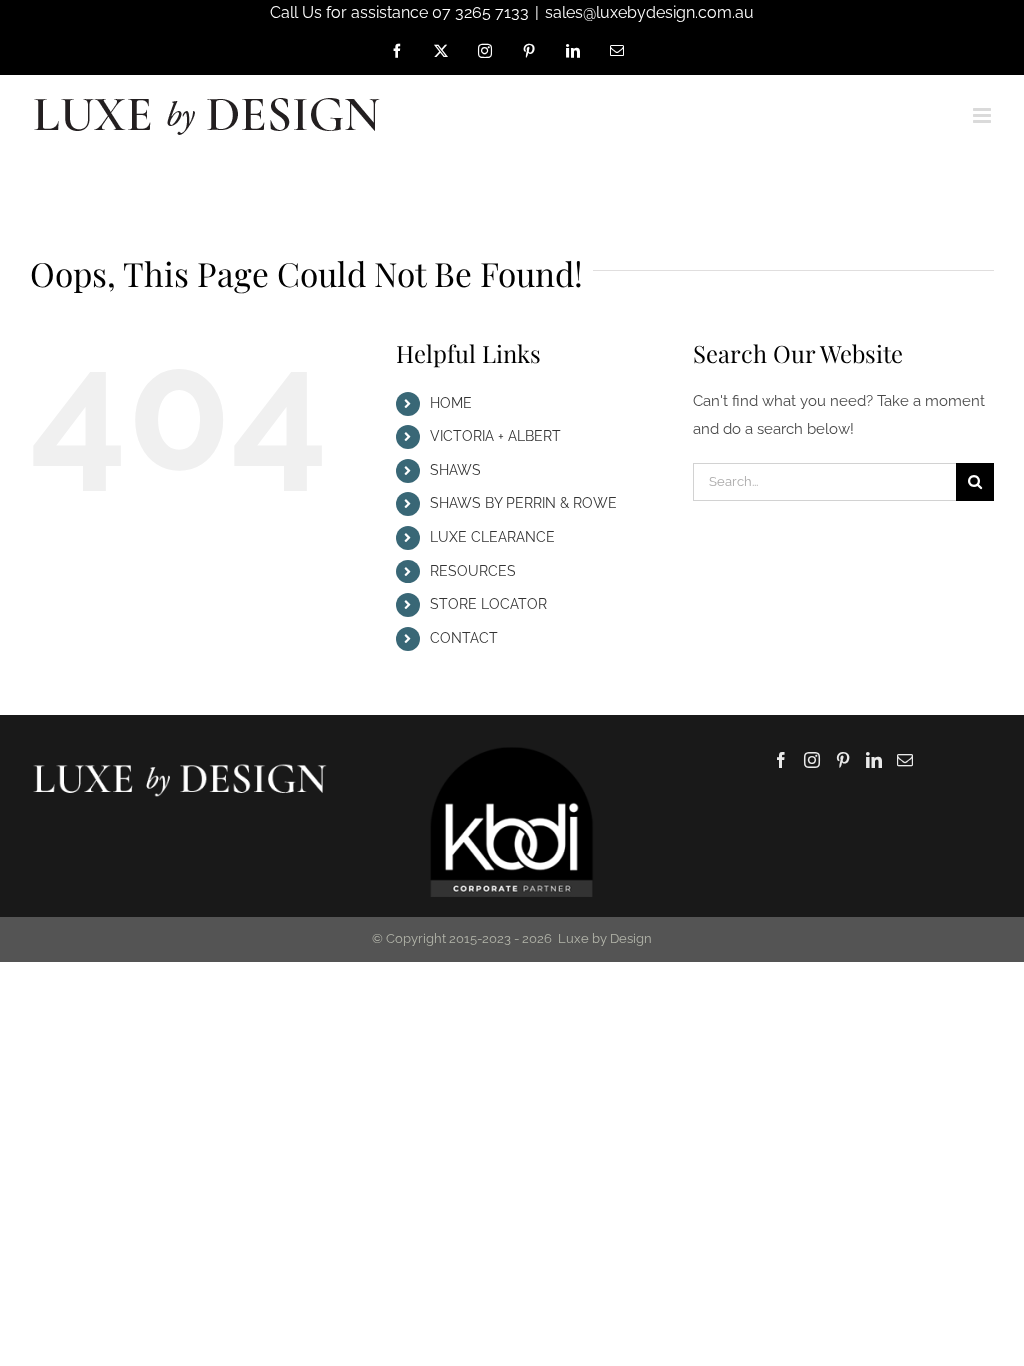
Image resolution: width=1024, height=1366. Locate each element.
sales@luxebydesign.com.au (649, 12)
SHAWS (455, 470)
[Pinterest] (843, 760)
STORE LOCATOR (488, 604)
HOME (451, 403)
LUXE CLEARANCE (492, 537)
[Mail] (905, 760)
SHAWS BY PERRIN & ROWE (523, 503)
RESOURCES (473, 571)
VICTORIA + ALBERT (495, 436)
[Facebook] (781, 760)
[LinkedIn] (874, 760)
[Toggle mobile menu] (983, 115)
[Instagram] (812, 760)
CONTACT (464, 638)
